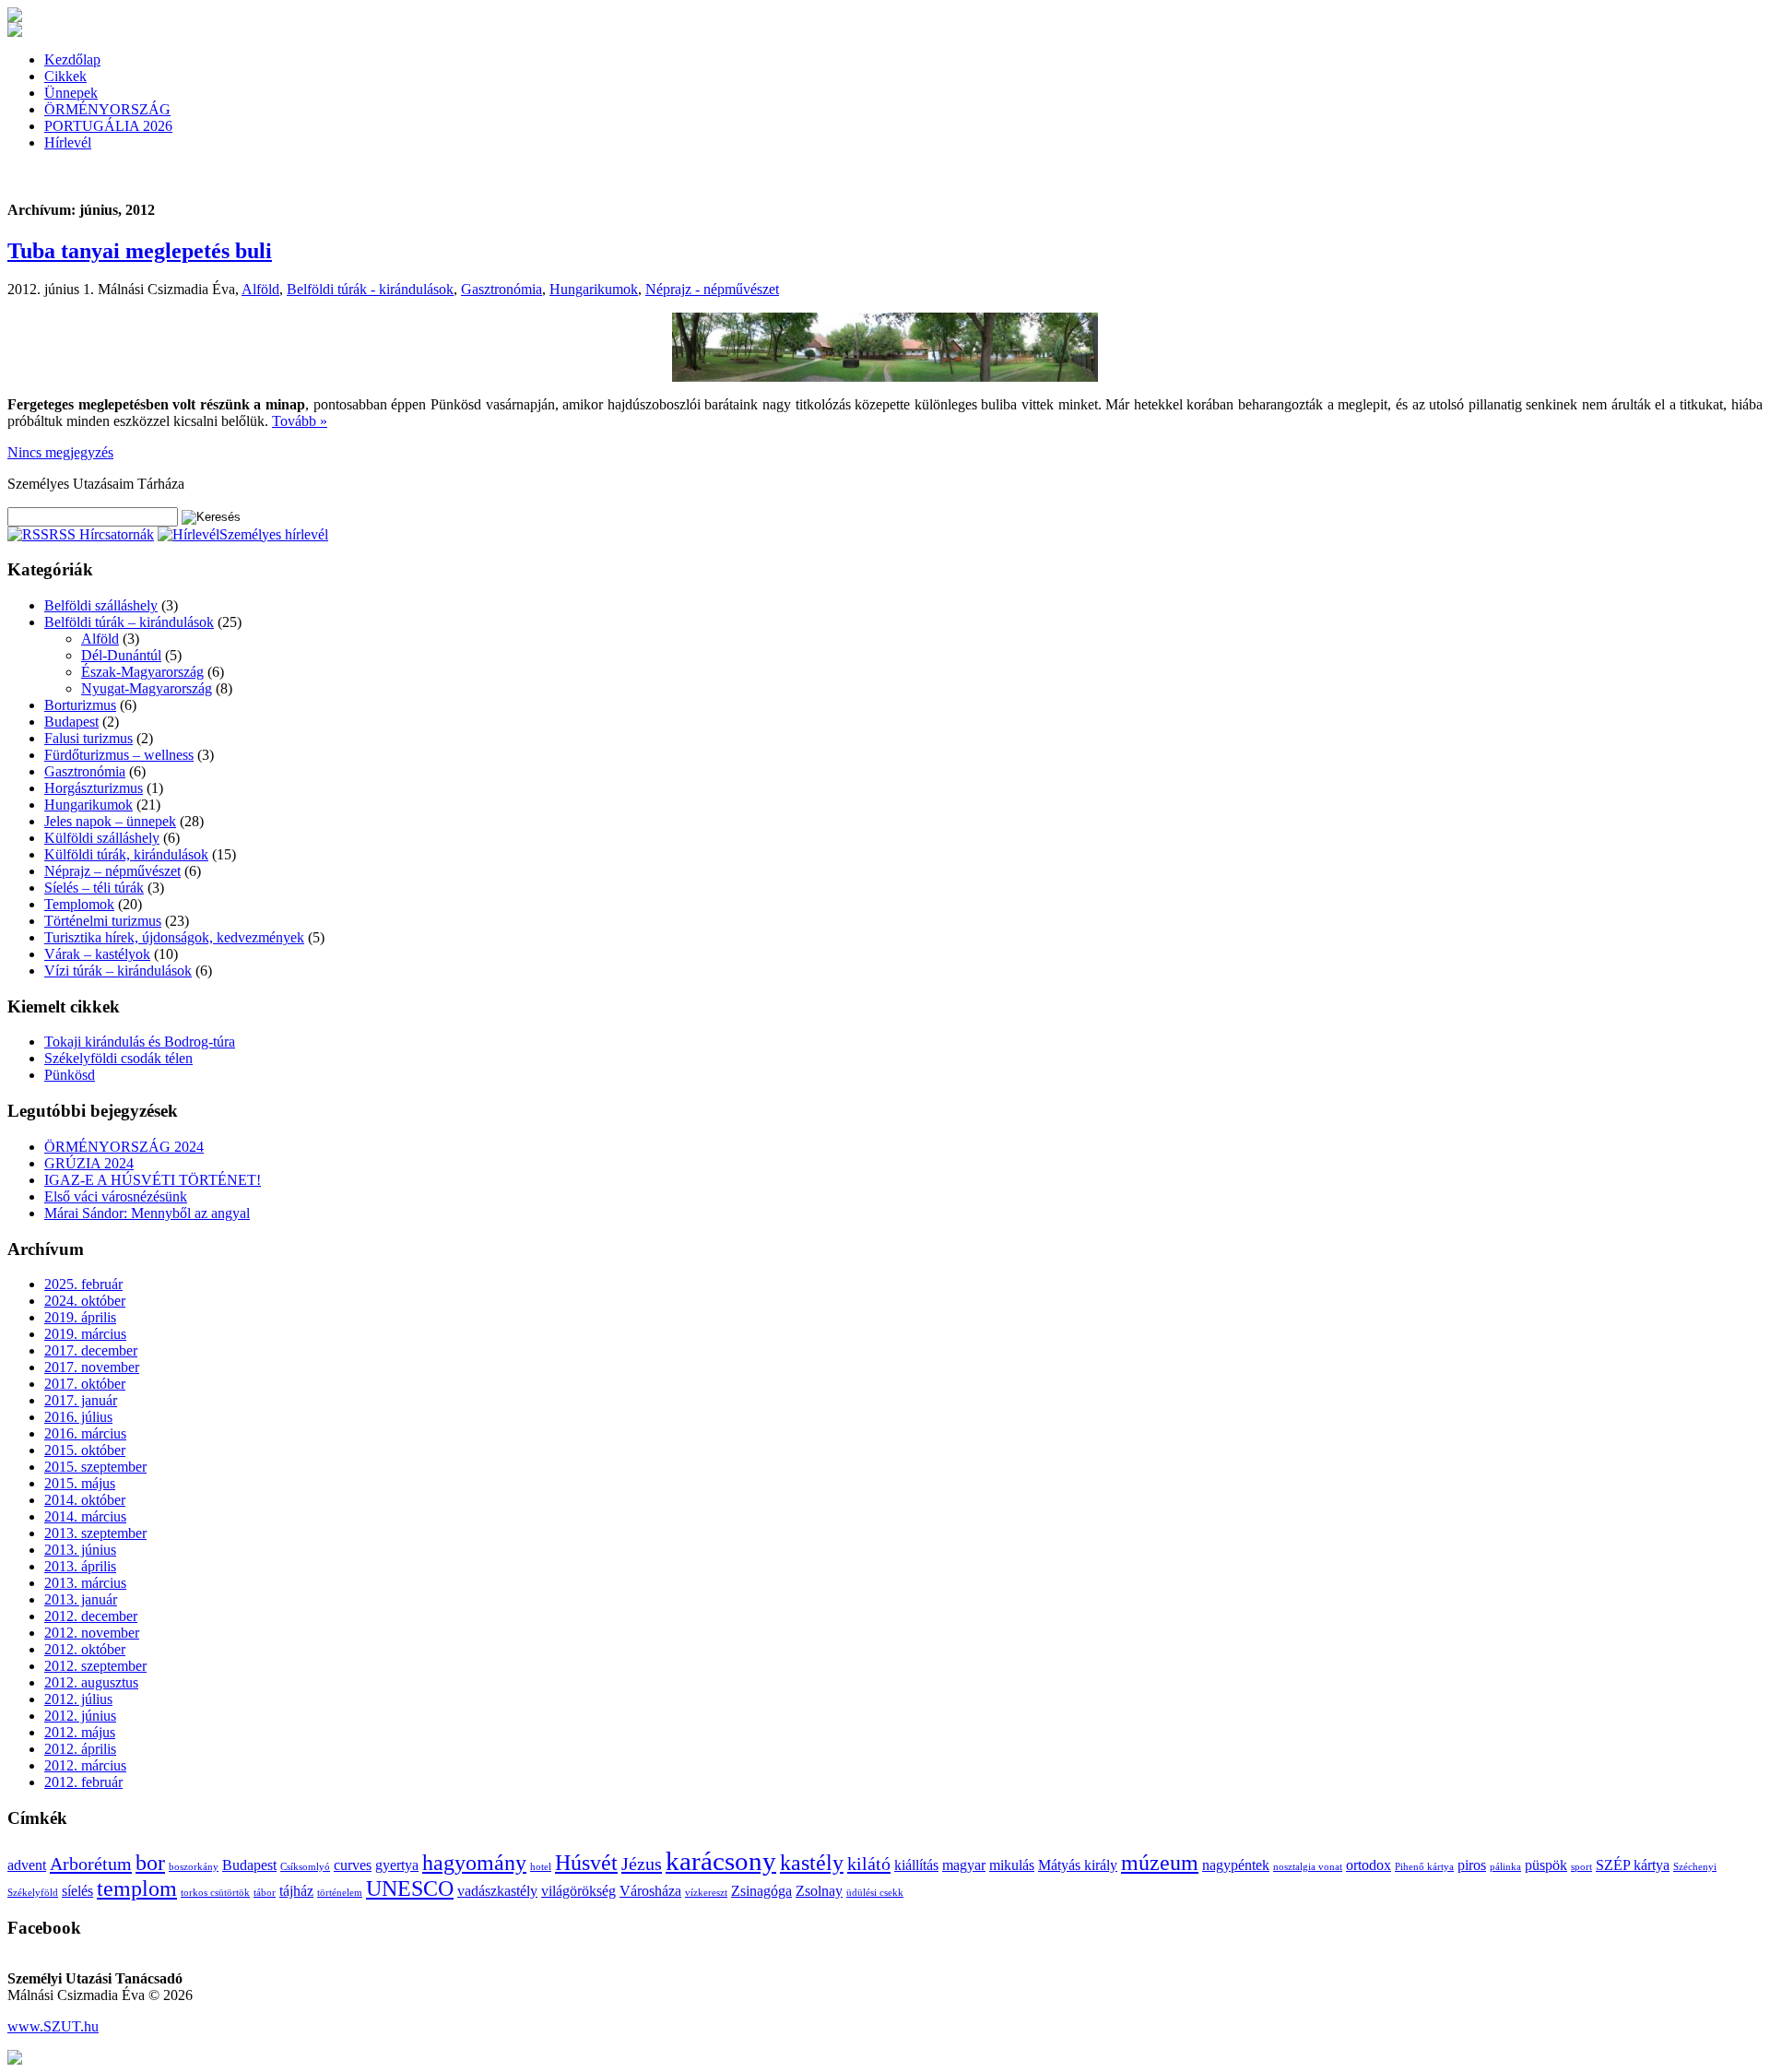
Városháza (650, 1891)
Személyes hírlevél (274, 534)
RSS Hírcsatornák (101, 534)
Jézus (642, 1864)
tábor (265, 1893)
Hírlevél (68, 142)
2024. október (85, 1301)
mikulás (1012, 1865)
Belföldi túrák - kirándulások (370, 289)
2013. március (85, 1583)
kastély (812, 1863)
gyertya (397, 1865)
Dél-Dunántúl (121, 655)
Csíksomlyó (305, 1867)
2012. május (80, 1732)
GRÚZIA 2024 (89, 1163)
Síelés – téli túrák (94, 888)
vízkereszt (706, 1893)
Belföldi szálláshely (101, 605)
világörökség (578, 1891)
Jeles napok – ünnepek (110, 821)
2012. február (83, 1782)
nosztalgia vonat (1308, 1867)
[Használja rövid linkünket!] (15, 2060)
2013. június (80, 1550)
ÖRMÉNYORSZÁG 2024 (124, 1147)
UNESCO (410, 1888)
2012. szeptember (95, 1666)
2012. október (85, 1649)
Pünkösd (70, 1075)
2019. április (80, 1317)
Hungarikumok (594, 289)
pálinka (1505, 1867)
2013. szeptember (95, 1533)
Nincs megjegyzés (60, 452)
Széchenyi (1695, 1867)
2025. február (83, 1284)
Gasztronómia (501, 289)
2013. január (81, 1599)
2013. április (80, 1566)
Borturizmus (80, 705)
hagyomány (474, 1863)
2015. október (85, 1450)
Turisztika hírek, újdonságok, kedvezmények (174, 937)
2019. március (85, 1334)
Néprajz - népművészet (712, 289)
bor (150, 1863)
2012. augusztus (91, 1682)
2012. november (92, 1633)
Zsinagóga (761, 1891)
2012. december (91, 1616)
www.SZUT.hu (53, 2026)
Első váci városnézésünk (116, 1196)
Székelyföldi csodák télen (118, 1058)
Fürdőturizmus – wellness (119, 755)
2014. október (85, 1500)
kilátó (869, 1864)
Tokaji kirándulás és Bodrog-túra (140, 1042)
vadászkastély (497, 1891)
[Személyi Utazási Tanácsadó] (15, 17)
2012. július (78, 1699)
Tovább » (300, 421)
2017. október (85, 1384)
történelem (340, 1893)
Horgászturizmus (94, 788)
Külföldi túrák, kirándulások (126, 854)
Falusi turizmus (88, 738)
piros (1472, 1865)
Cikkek (65, 76)
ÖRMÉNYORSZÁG (107, 109)
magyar (964, 1865)
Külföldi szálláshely (102, 838)
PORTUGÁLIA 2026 (108, 126)
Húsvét (586, 1863)
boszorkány (194, 1867)
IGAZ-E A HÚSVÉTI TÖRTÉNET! (153, 1180)
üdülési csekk (875, 1893)
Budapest (71, 722)
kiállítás (916, 1865)
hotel (541, 1867)
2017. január (81, 1400)
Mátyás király (1078, 1865)
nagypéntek (1236, 1865)
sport (1581, 1867)
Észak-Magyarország (142, 672)
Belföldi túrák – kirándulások (129, 622)
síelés (77, 1891)
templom (137, 1888)
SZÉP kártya (1633, 1865)
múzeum (1160, 1863)
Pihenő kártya (1424, 1867)
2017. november (92, 1367)
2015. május (80, 1483)
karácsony (721, 1861)
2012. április (80, 1749)
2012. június (80, 1716)
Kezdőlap (72, 59)
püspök (1546, 1865)
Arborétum (91, 1864)
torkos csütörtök (215, 1893)
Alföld (260, 289)
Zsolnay (819, 1891)
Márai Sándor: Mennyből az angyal (147, 1213)
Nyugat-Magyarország (147, 688)
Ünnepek (71, 93)
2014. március (85, 1516)
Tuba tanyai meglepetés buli (140, 251)
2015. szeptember (95, 1467)
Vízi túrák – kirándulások (118, 971)
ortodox (1369, 1865)
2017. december (91, 1350)
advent (27, 1865)
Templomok (79, 904)
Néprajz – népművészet (112, 871)
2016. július (78, 1417)
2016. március (85, 1433)
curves (353, 1865)
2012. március (85, 1765)
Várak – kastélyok (97, 954)
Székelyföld (33, 1893)
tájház (296, 1891)
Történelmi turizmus (103, 921)
